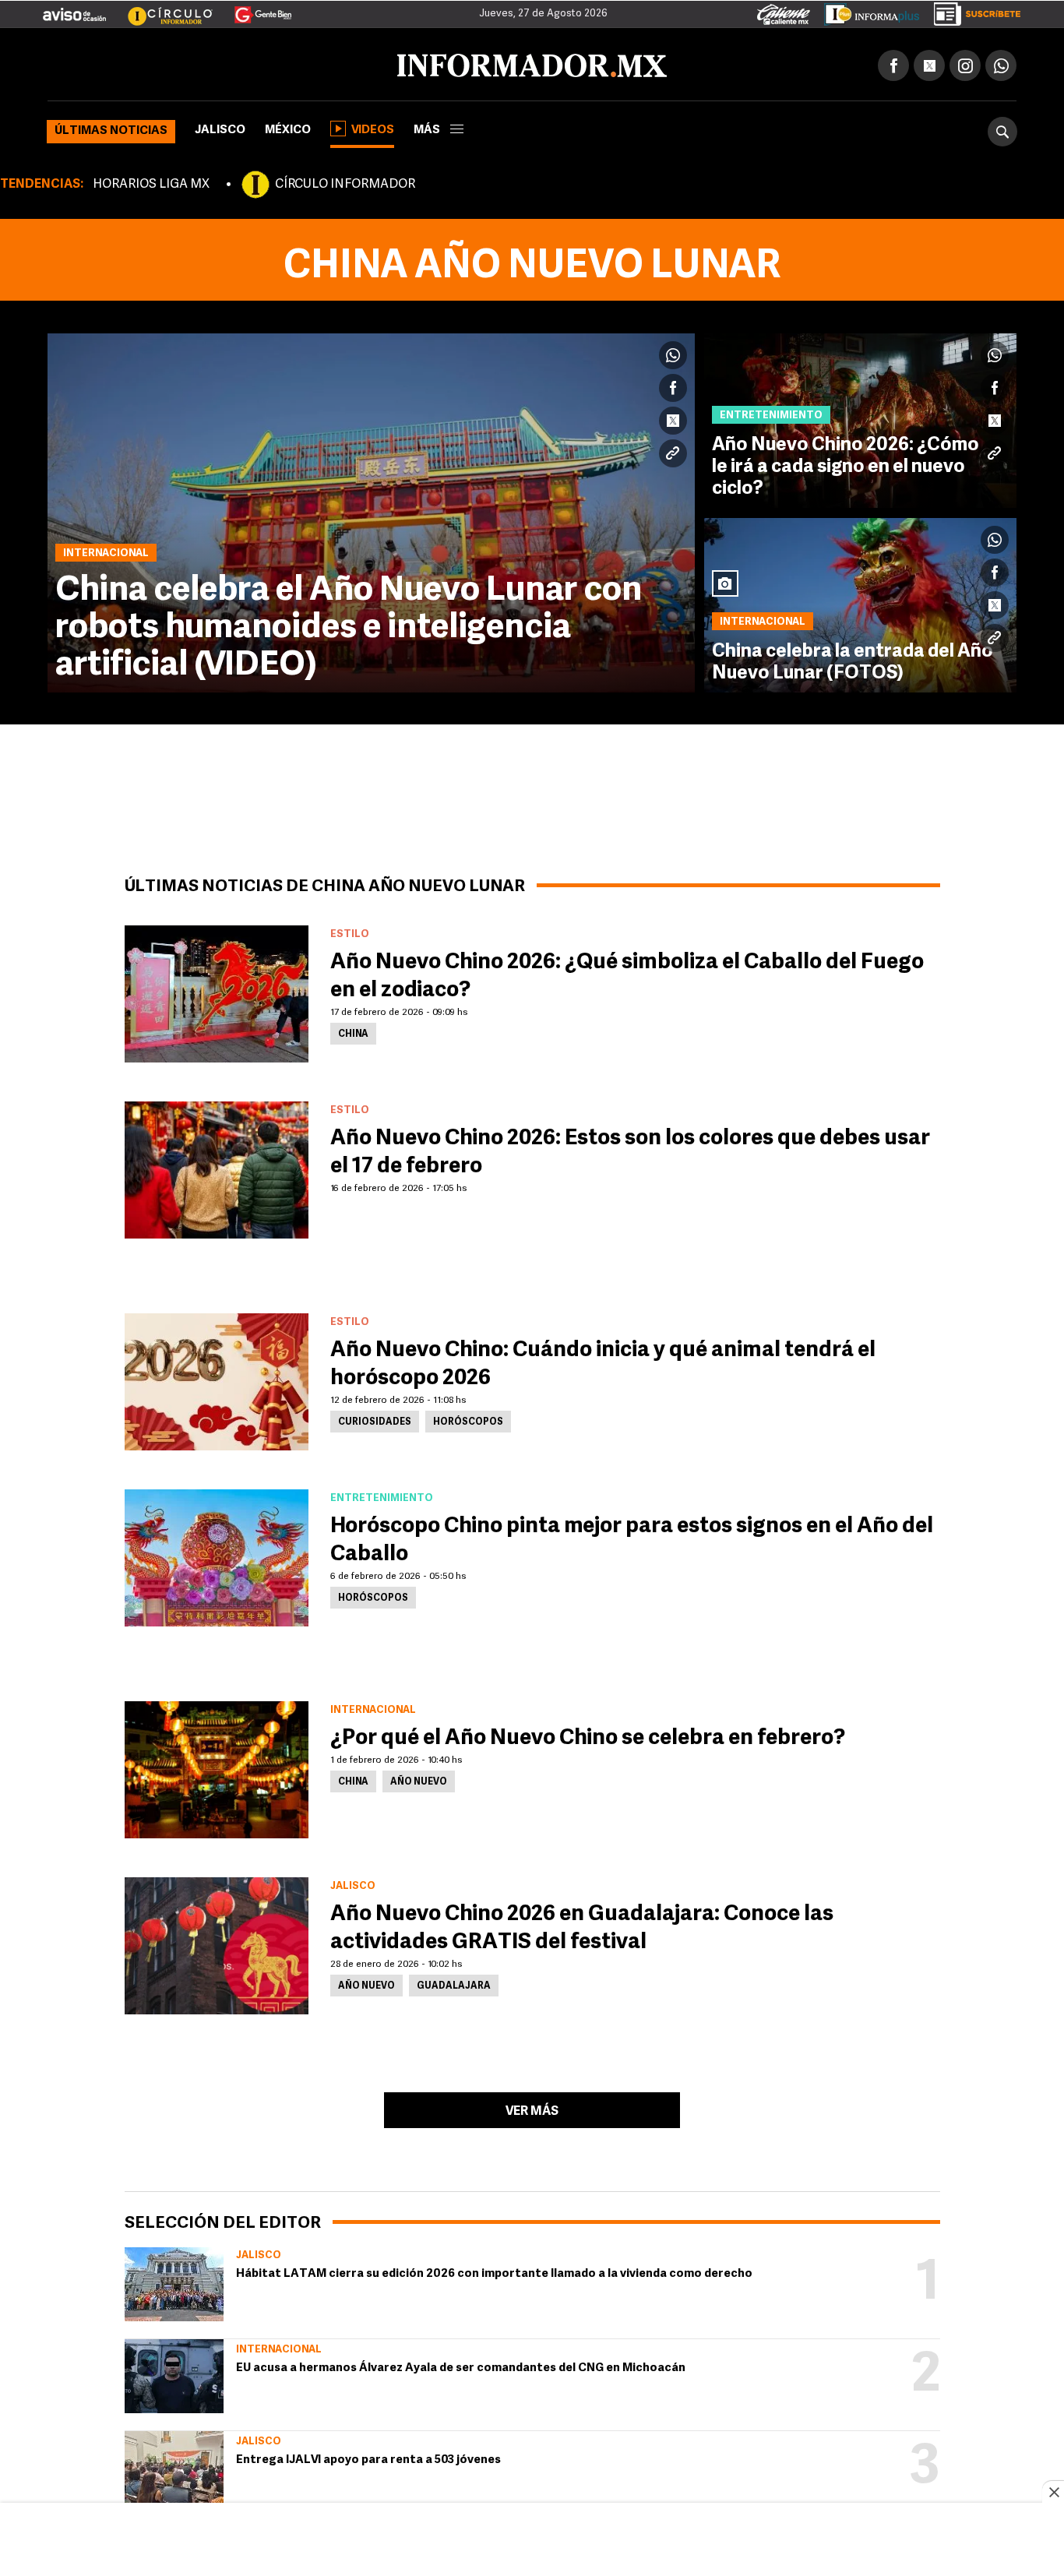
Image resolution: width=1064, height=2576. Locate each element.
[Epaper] (866, 11)
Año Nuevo (419, 1779)
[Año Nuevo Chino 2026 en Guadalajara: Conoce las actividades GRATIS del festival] (217, 1943)
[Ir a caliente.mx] (784, 11)
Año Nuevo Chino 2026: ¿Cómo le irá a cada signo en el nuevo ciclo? (846, 464)
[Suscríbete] (972, 11)
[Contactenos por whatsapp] (1001, 62)
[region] (532, 2541)
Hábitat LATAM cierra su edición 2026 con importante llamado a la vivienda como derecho (494, 2271)
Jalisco (220, 127)
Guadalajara (454, 1983)
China (353, 1031)
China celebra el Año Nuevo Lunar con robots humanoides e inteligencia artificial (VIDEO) (349, 625)
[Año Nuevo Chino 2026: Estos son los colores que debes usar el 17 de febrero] (217, 1167)
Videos (373, 127)
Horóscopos (468, 1419)
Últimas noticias (111, 128)
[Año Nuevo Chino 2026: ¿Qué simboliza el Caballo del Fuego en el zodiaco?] (217, 991)
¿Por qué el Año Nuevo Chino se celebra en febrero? (588, 1736)
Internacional (279, 2347)
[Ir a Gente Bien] (254, 9)
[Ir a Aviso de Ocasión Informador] (74, 9)
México (288, 127)
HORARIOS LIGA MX (151, 181)
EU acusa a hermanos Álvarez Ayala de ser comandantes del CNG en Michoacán (461, 2365)
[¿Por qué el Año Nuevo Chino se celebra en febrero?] (217, 1767)
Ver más (532, 2109)
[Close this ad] (1053, 2492)
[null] (174, 2281)
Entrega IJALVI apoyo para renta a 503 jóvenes (368, 2457)
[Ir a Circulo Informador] (160, 9)
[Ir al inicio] (231, 63)
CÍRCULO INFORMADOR (345, 181)
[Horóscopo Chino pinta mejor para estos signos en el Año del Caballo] (217, 1555)
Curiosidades (375, 1419)
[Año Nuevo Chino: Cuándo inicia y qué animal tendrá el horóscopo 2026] (217, 1379)
